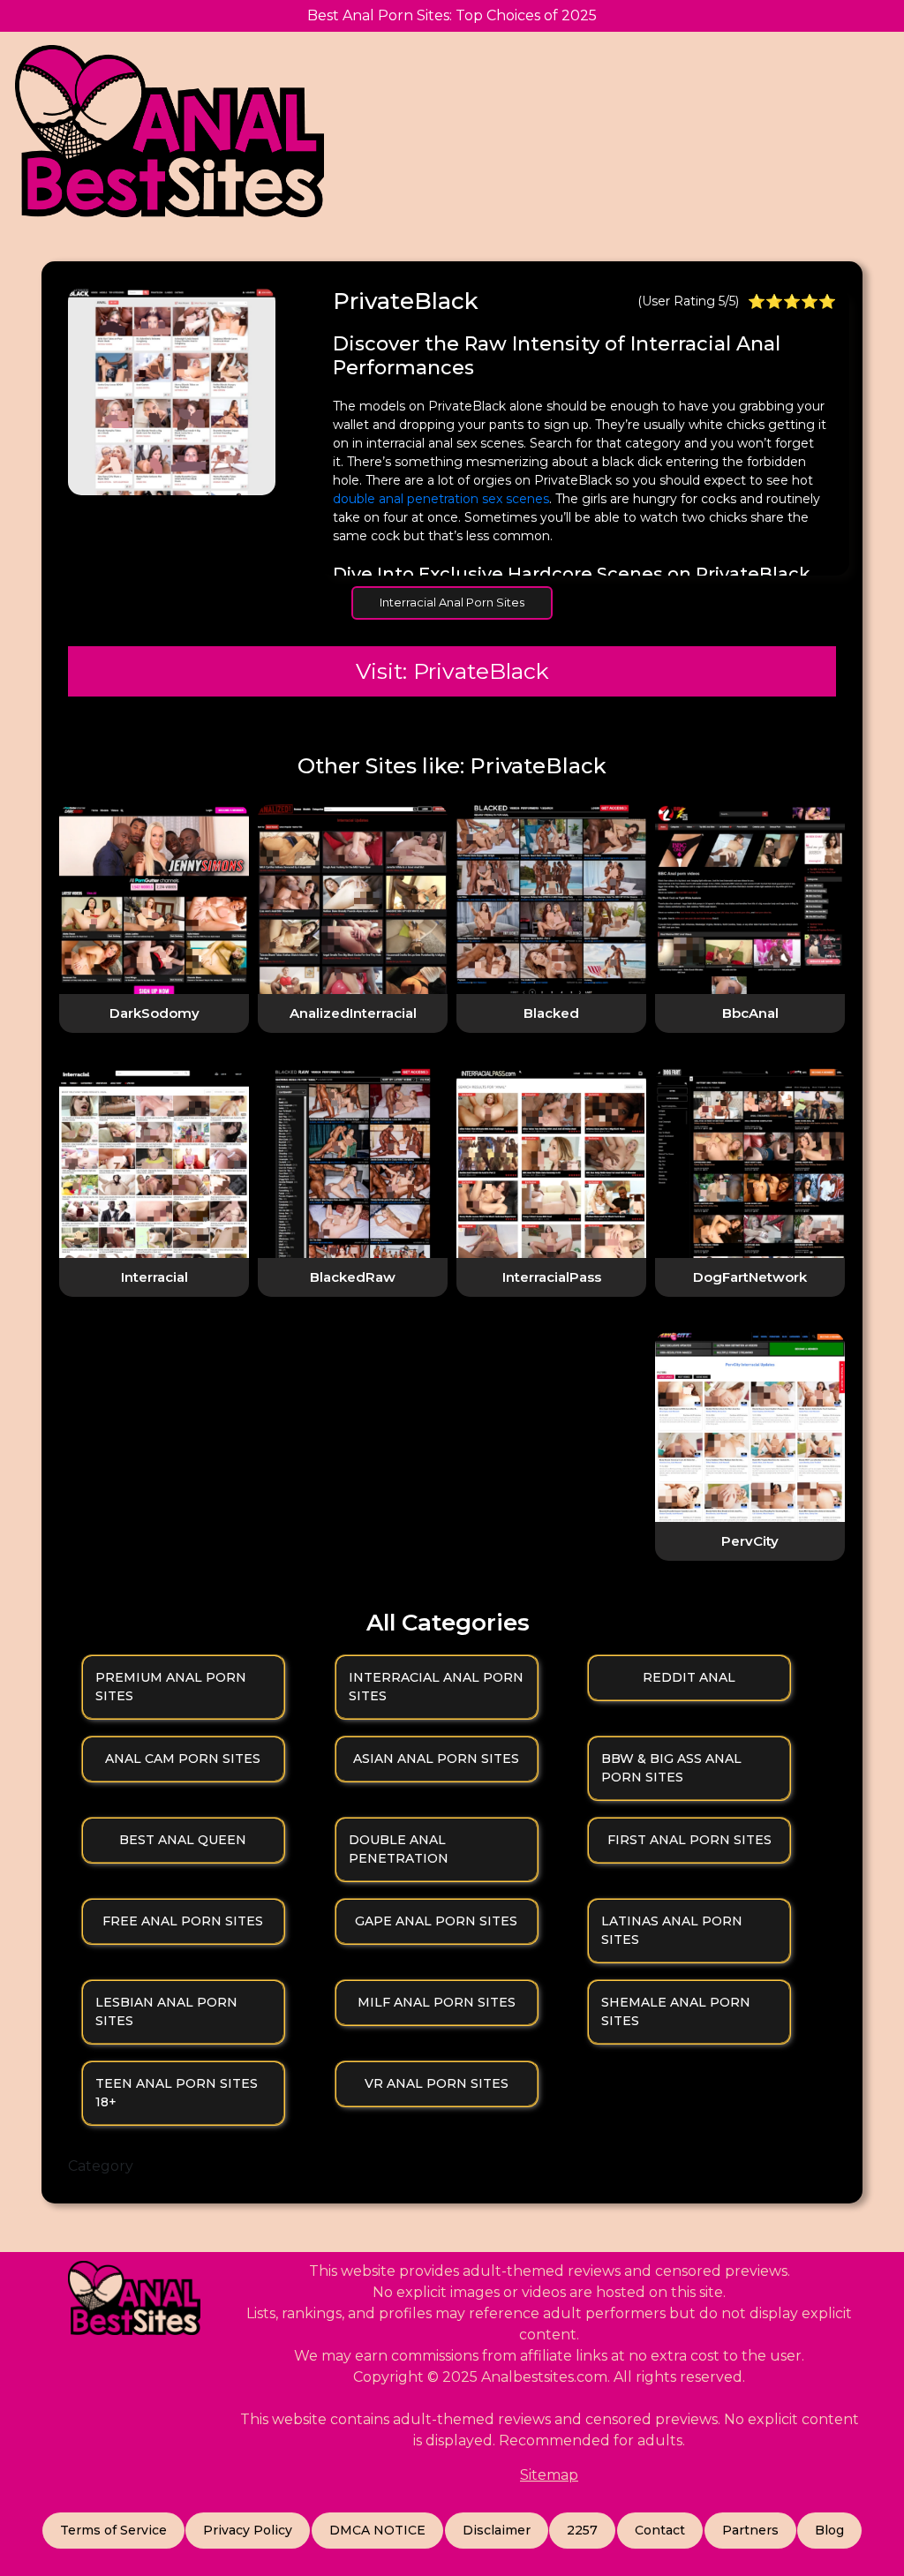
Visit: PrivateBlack (452, 671)
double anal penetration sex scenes (441, 499)
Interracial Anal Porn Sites (452, 602)
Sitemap (549, 2475)
